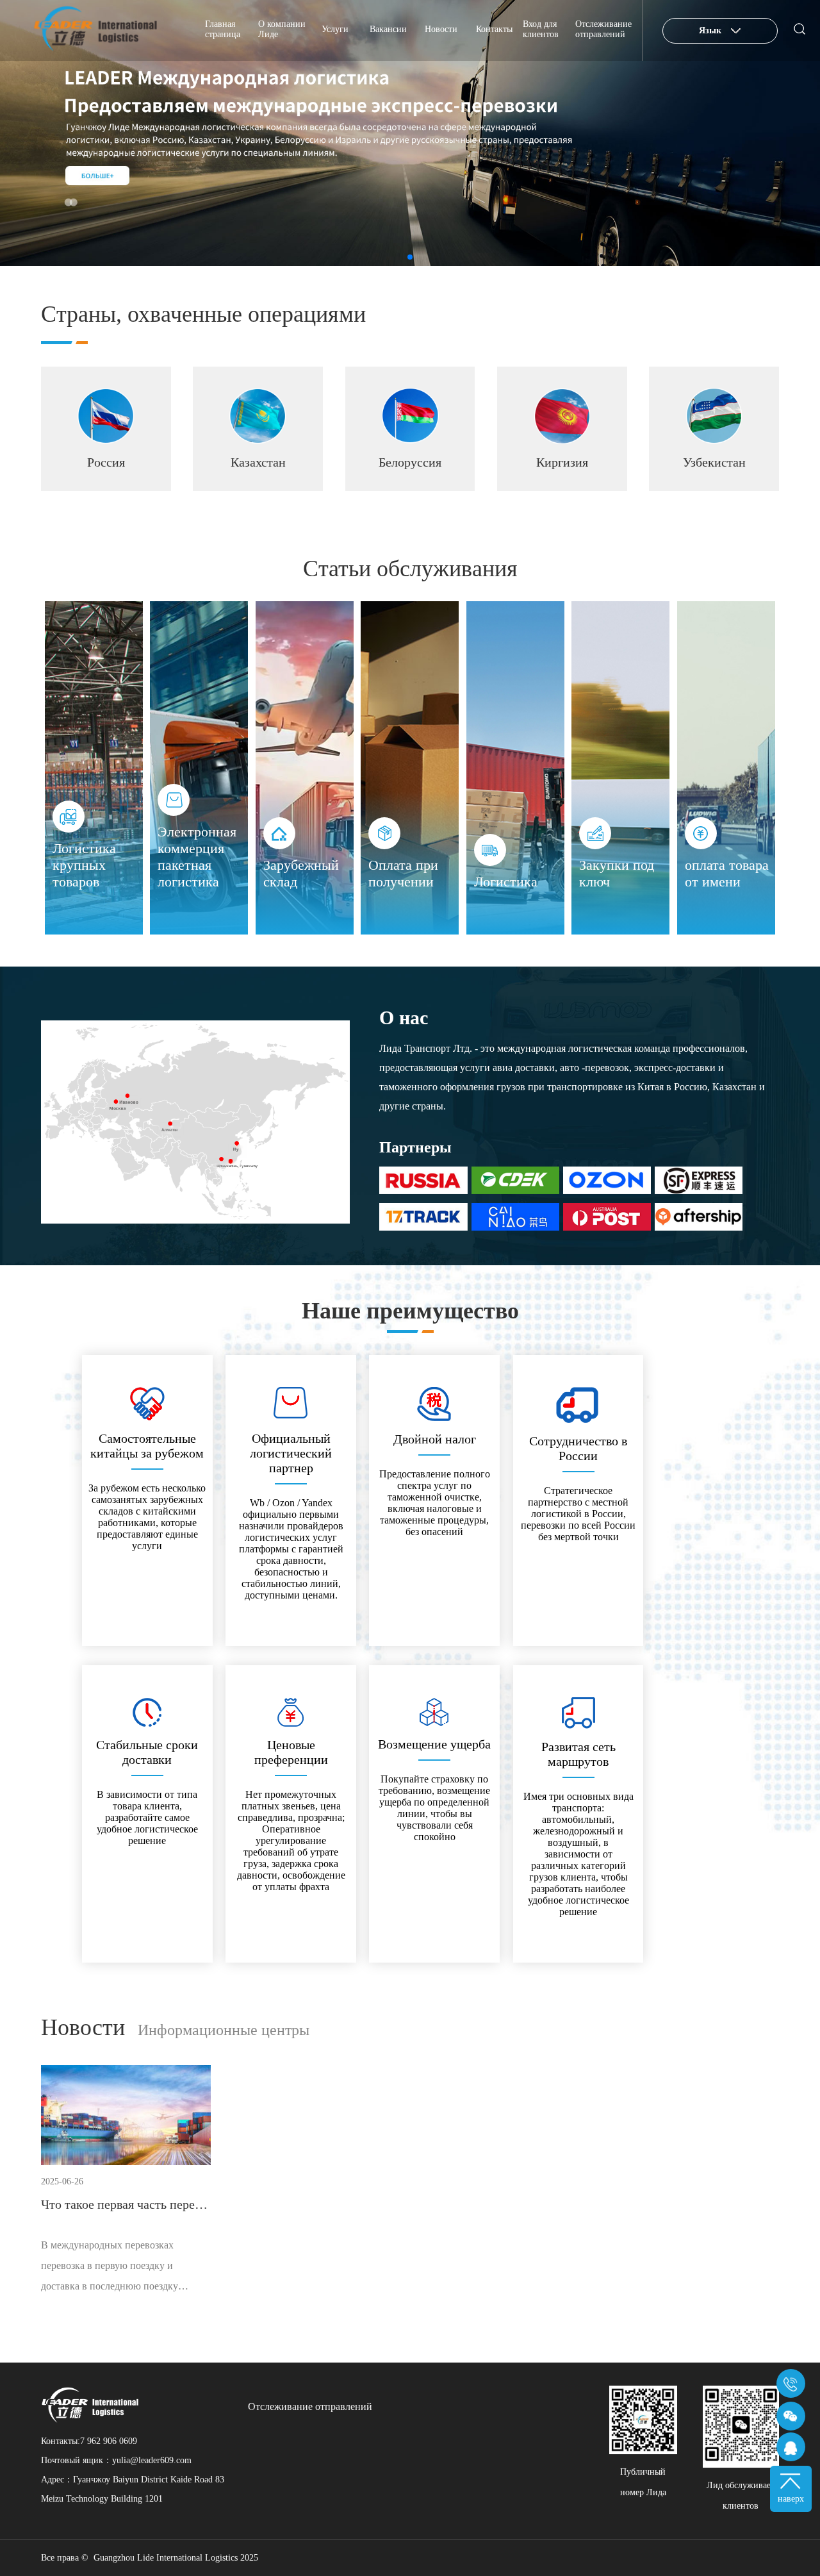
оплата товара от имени (727, 873)
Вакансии (388, 29)
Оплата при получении (403, 873)
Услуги (335, 29)
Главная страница (223, 29)
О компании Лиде (282, 29)
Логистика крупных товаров (84, 865)
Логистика (506, 882)
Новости (441, 29)
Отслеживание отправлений (603, 29)
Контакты (494, 29)
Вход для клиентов (541, 29)
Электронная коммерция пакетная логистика (197, 857)
